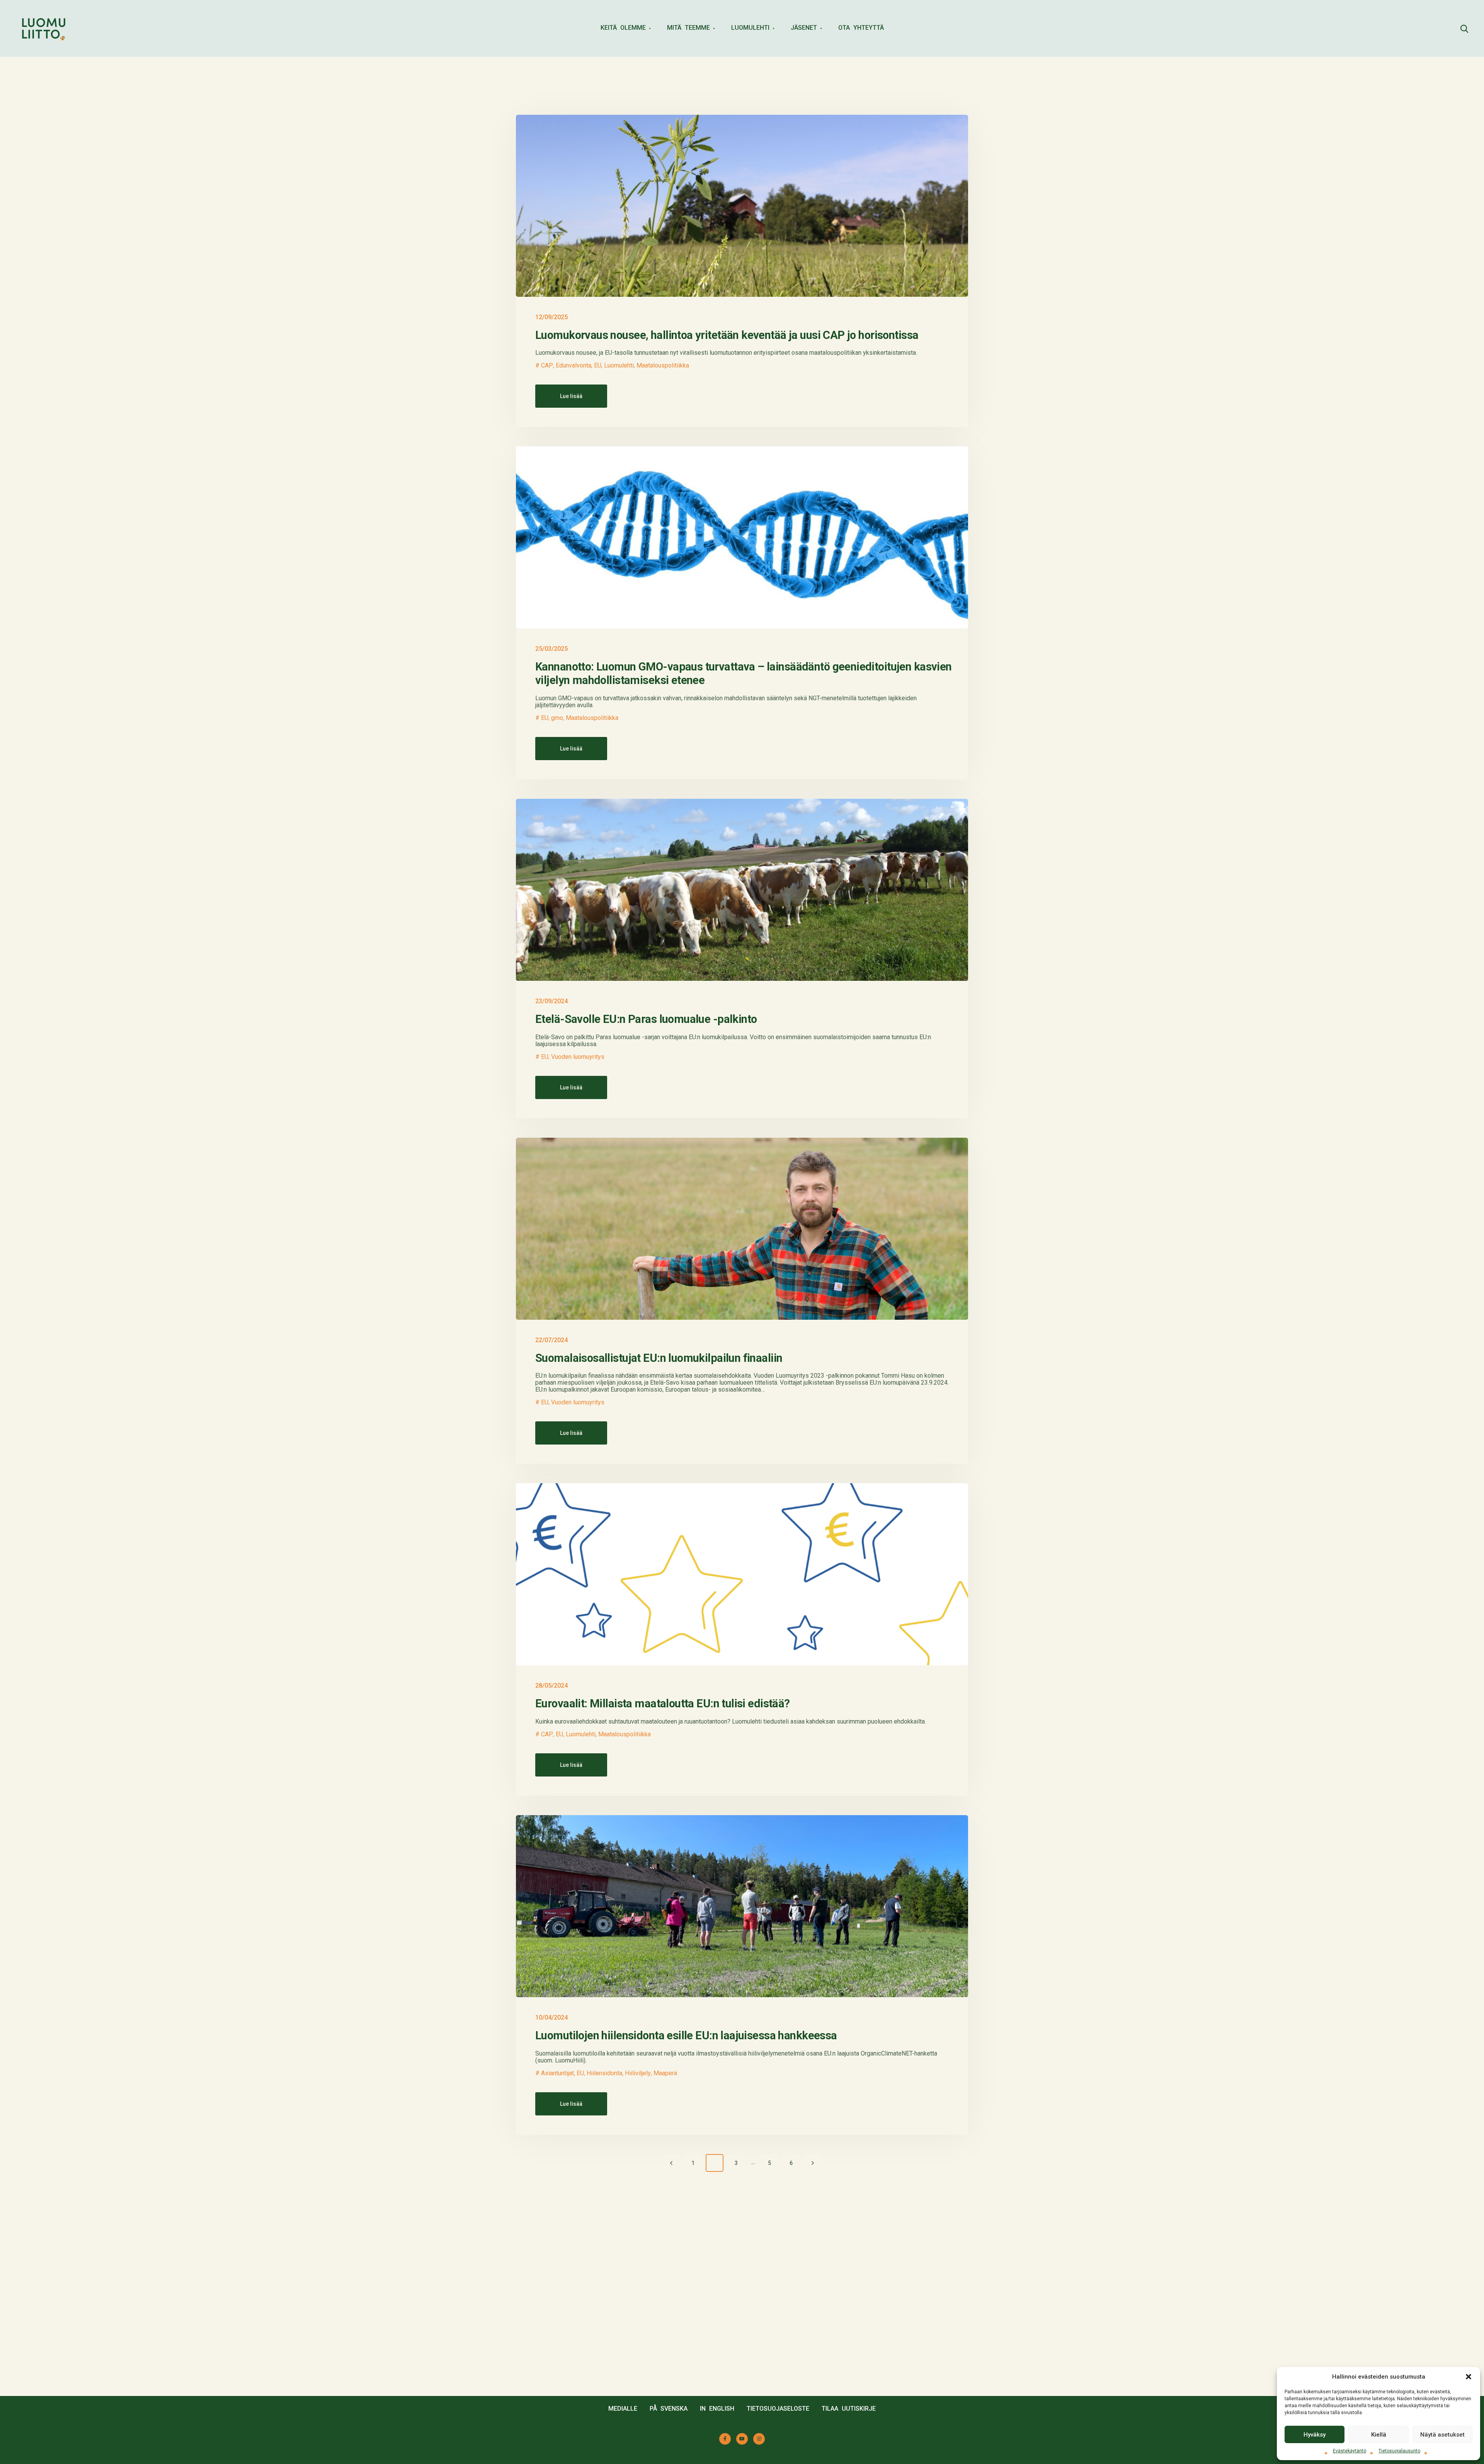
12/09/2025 (551, 317)
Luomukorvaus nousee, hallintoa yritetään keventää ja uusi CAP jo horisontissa (727, 335)
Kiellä (1379, 2435)
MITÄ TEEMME (688, 28)
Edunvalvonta (574, 366)
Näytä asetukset (1442, 2435)
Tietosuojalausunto (1399, 2451)
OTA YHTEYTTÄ (861, 28)
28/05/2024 (551, 1685)
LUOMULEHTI (750, 28)
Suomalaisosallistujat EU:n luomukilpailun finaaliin (659, 1358)
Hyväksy (1315, 2435)
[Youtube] (742, 2439)
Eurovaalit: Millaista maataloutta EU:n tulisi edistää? (663, 1703)
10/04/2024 (551, 2017)
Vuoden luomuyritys (578, 1057)
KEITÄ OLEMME (623, 28)
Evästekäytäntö (1350, 2451)
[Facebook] (725, 2439)
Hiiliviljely (638, 2073)
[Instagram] (759, 2439)
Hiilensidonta (604, 2073)
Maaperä (665, 2073)
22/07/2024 (551, 1340)
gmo (557, 718)
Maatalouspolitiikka (663, 366)
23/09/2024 (551, 1001)
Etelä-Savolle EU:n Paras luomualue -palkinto (646, 1019)
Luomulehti (619, 366)
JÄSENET (804, 28)
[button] (1469, 2377)
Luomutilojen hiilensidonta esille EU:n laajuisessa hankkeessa (686, 2035)
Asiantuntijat (557, 2073)
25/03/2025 (551, 649)
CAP (547, 366)
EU (598, 366)
